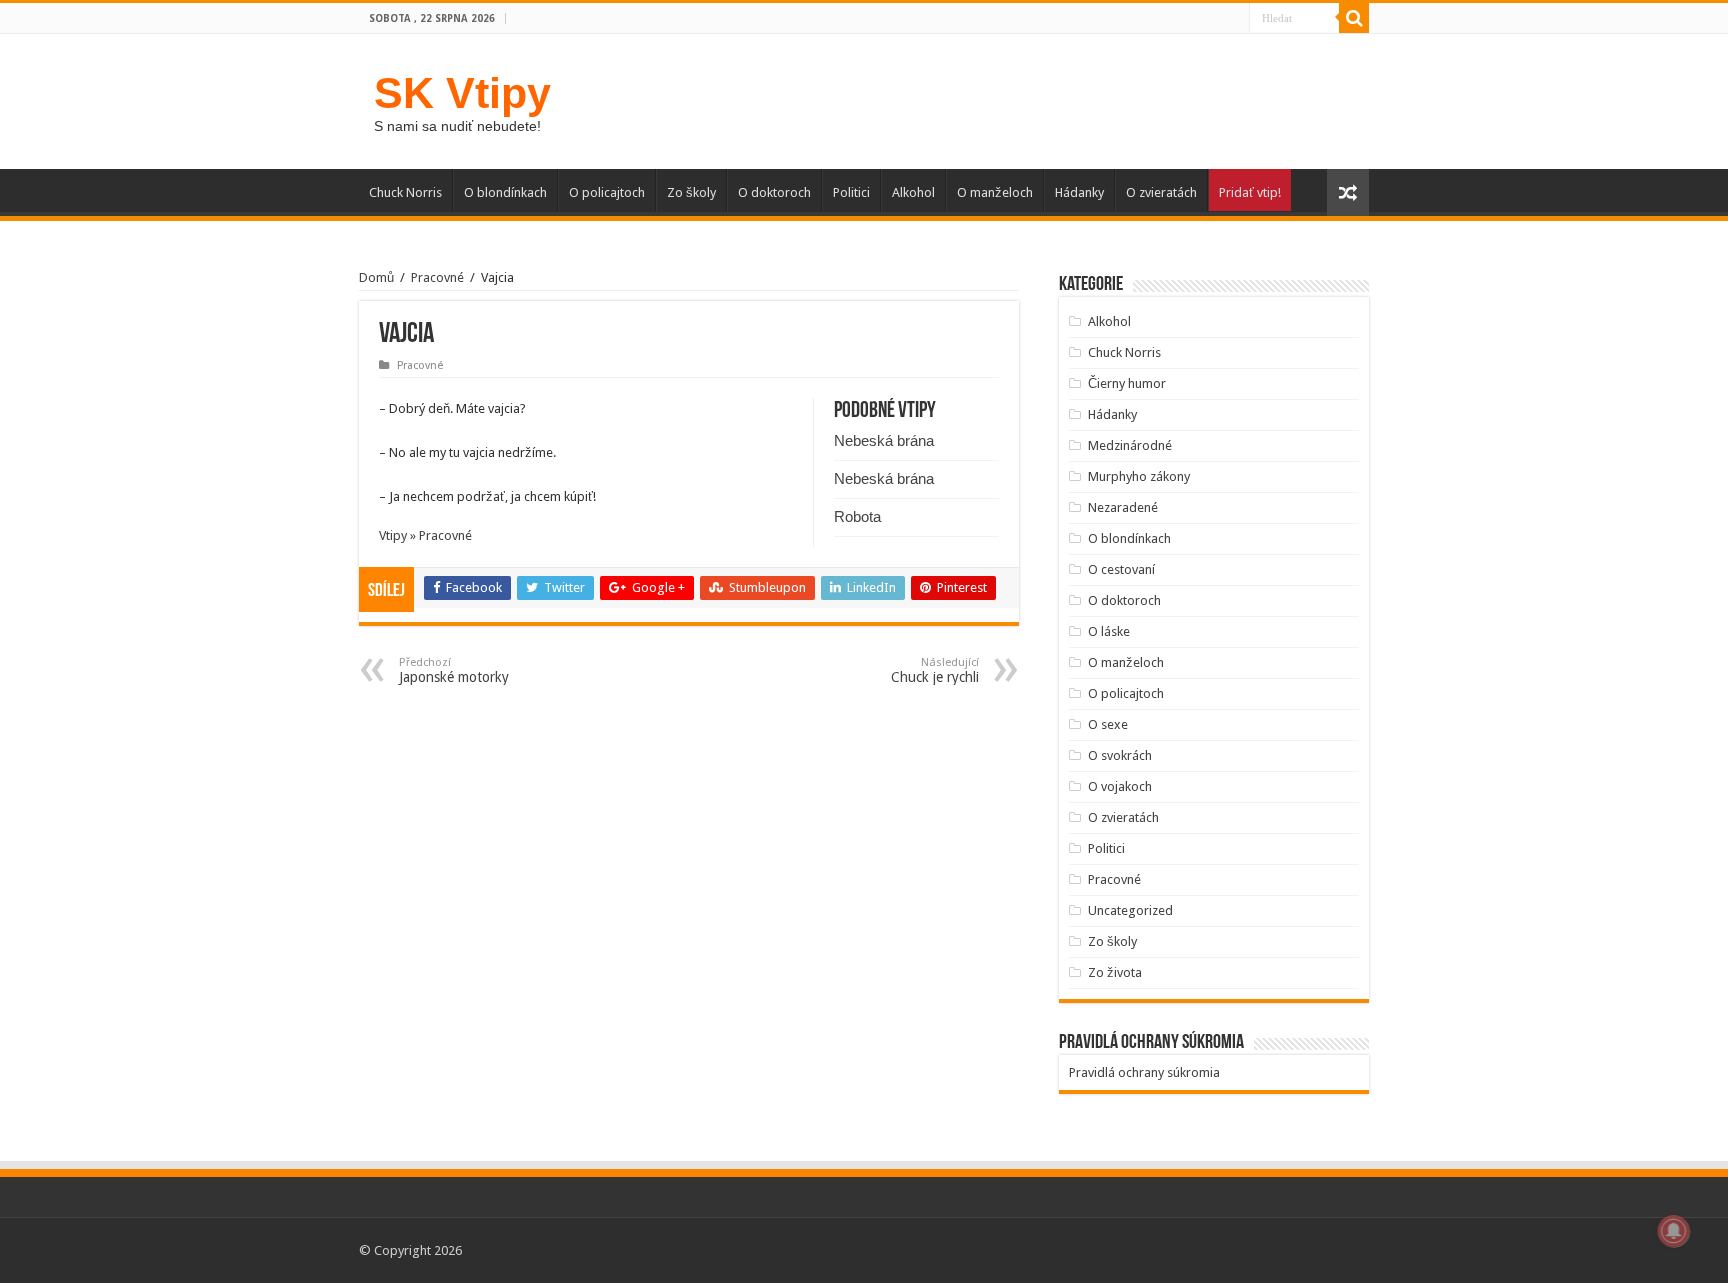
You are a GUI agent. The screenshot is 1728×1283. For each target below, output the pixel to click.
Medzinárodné (1130, 445)
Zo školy (691, 192)
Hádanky (1079, 192)
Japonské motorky (454, 670)
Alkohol (913, 192)
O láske (1109, 631)
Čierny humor (1127, 383)
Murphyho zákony (1139, 476)
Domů (376, 277)
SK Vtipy (462, 93)
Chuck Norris (405, 192)
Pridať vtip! (1250, 192)
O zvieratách (1161, 192)
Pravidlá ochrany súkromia (1144, 1072)
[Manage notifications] (1674, 1231)
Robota (857, 516)
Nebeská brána (884, 440)
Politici (851, 192)
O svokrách (1120, 755)
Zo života (1115, 972)
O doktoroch (774, 192)
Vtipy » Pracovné (425, 535)
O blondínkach (505, 192)
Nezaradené (1123, 507)
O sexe (1108, 724)
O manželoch (995, 192)
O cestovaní (1121, 569)
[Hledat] (1354, 18)
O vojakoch (1120, 786)
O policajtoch (607, 192)
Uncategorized (1130, 910)
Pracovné (437, 277)
